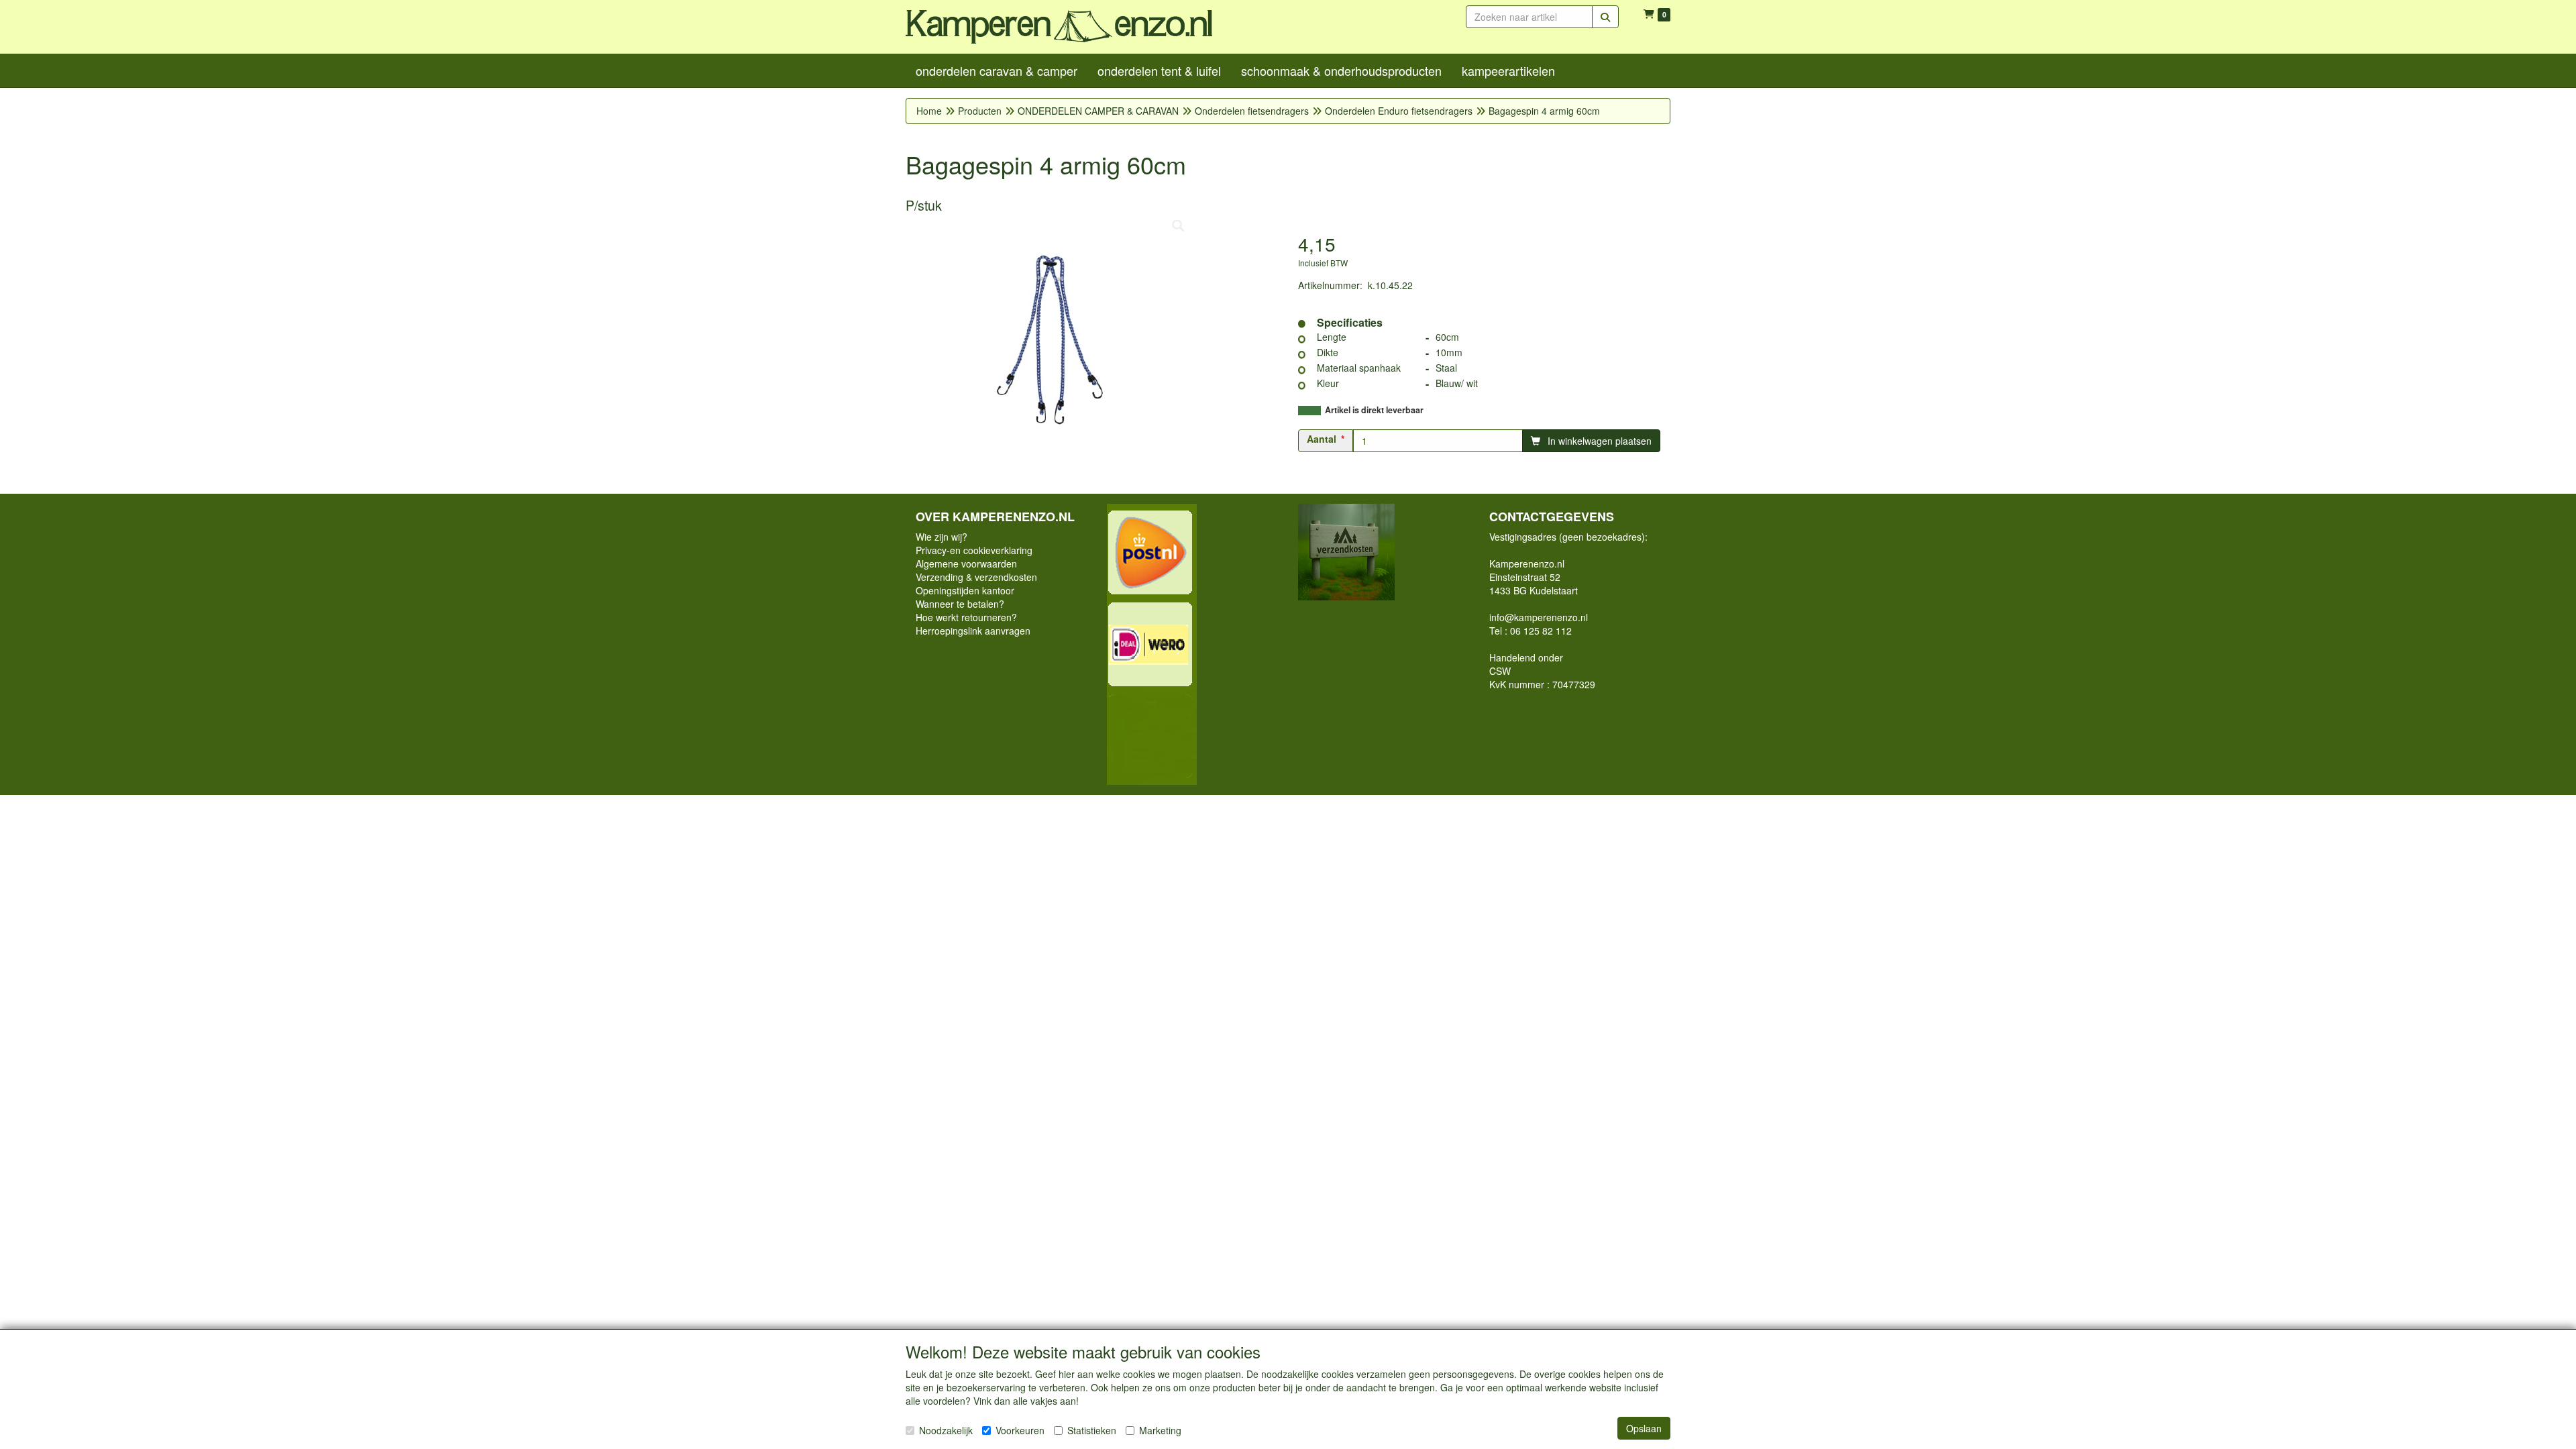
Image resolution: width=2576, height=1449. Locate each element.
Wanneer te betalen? (960, 604)
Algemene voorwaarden (966, 563)
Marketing (1160, 1430)
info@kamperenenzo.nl (1539, 617)
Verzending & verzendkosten (976, 577)
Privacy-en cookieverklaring (974, 550)
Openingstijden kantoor (965, 590)
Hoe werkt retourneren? (966, 617)
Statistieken (1092, 1430)
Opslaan (1644, 1428)
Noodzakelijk (946, 1430)
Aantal (1322, 439)
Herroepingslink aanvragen (973, 631)
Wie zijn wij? (942, 537)
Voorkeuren (1020, 1430)
